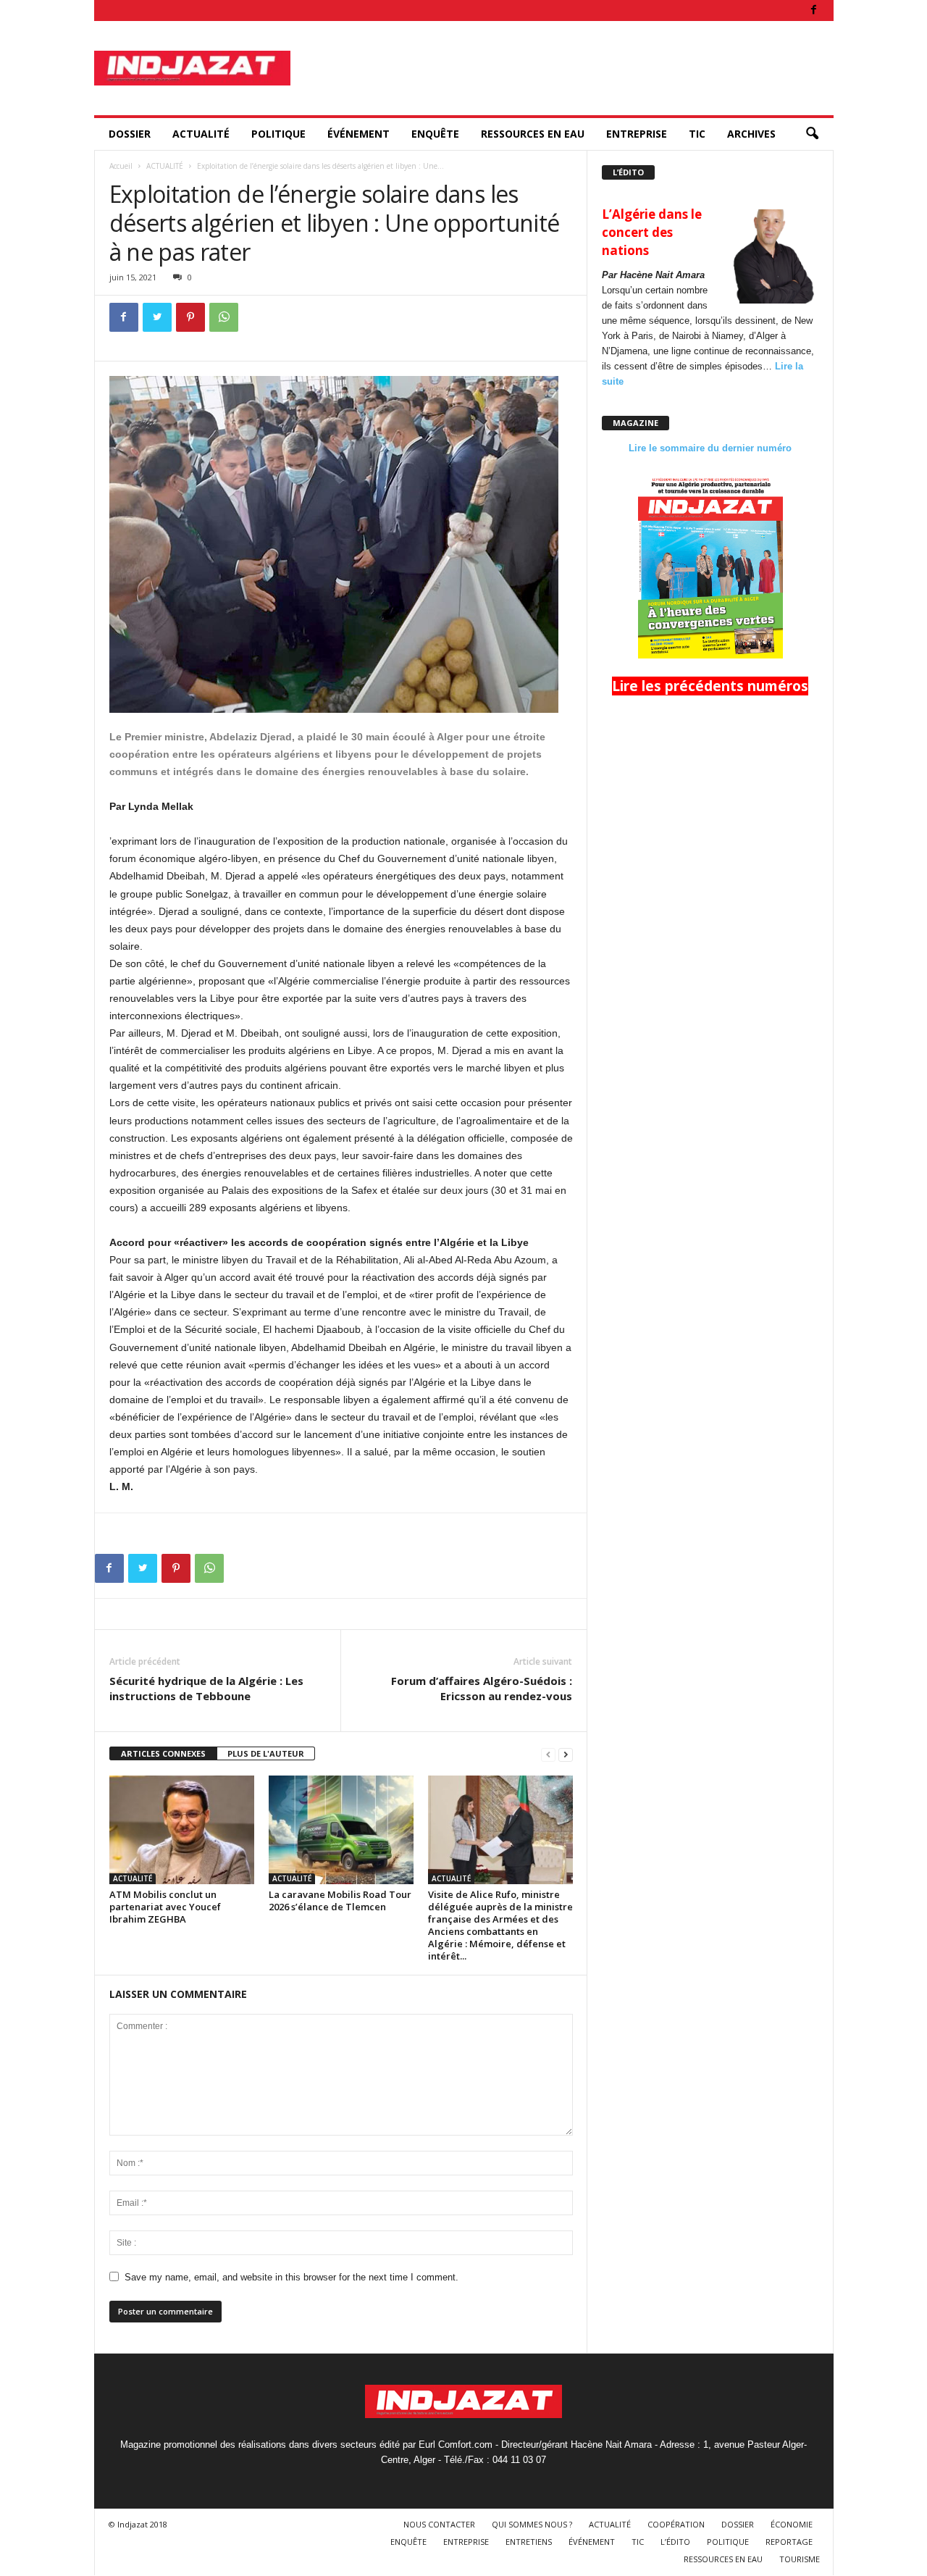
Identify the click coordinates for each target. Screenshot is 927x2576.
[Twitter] (157, 317)
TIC (697, 134)
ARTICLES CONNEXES (163, 1753)
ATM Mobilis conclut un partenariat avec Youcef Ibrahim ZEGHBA (165, 1907)
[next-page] (566, 1754)
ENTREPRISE (637, 134)
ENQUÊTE (435, 134)
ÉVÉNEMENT (358, 134)
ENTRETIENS (529, 2542)
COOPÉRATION (676, 2524)
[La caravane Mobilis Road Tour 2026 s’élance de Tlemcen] (341, 1830)
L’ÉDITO (675, 2542)
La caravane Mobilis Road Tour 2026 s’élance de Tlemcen (340, 1900)
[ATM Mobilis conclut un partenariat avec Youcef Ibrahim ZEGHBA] (182, 1830)
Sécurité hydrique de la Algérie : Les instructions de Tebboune (206, 1688)
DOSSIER (130, 134)
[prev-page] (548, 1754)
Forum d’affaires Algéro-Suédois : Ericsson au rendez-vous (482, 1688)
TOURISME (800, 2559)
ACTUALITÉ (201, 134)
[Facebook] (814, 11)
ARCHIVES (751, 134)
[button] (812, 134)
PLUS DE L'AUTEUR (266, 1753)
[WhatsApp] (224, 317)
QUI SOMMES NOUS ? (532, 2524)
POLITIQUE (278, 134)
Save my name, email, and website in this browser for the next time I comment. (291, 2277)
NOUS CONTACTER (439, 2524)
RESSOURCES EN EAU (533, 134)
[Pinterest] (190, 317)
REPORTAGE (789, 2542)
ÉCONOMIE (792, 2524)
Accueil (121, 166)
